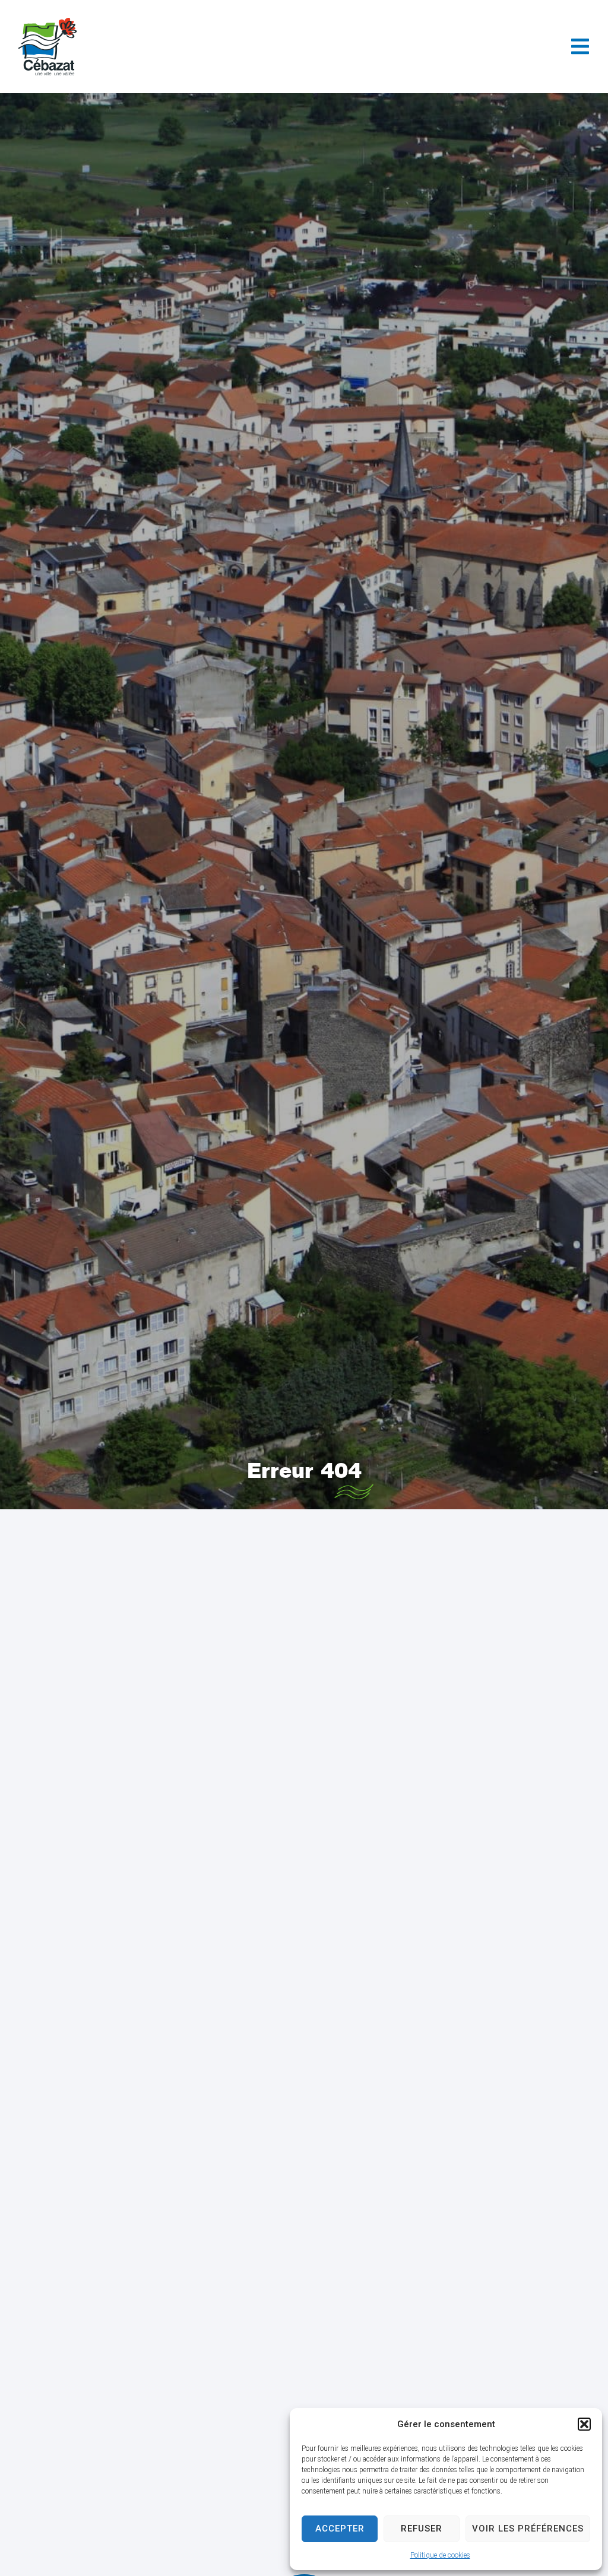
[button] (584, 2424)
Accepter (340, 2529)
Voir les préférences (528, 2529)
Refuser (422, 2529)
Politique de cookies (440, 2555)
